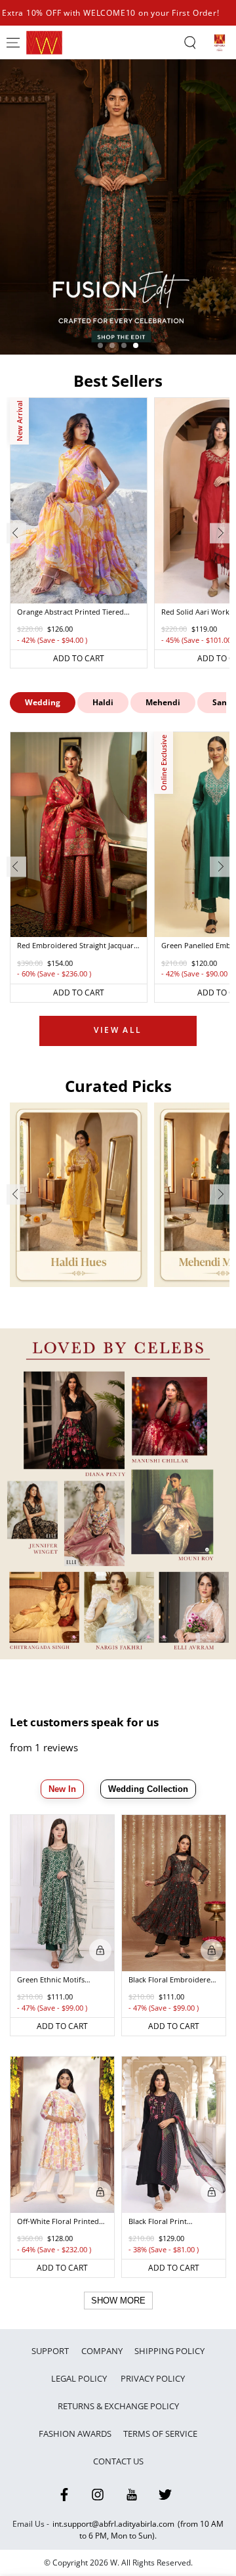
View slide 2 (112, 345)
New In (62, 1789)
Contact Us (118, 2461)
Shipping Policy (169, 2351)
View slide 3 (124, 345)
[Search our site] (190, 43)
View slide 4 (136, 345)
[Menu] (13, 43)
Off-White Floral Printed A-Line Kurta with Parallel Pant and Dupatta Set (61, 2222)
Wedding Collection (148, 1789)
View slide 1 (100, 345)
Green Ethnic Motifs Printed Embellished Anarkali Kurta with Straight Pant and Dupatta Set (62, 1980)
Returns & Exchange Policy (118, 2406)
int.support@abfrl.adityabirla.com (113, 2524)
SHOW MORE (118, 2301)
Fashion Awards (75, 2434)
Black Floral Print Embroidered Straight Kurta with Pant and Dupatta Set (166, 2222)
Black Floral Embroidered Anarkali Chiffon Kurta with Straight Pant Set (172, 1980)
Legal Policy (80, 2378)
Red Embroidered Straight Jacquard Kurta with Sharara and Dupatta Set (79, 946)
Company (102, 2351)
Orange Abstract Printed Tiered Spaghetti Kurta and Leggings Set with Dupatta (73, 613)
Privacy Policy (153, 2378)
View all (118, 1030)
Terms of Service (160, 2434)
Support (50, 2351)
